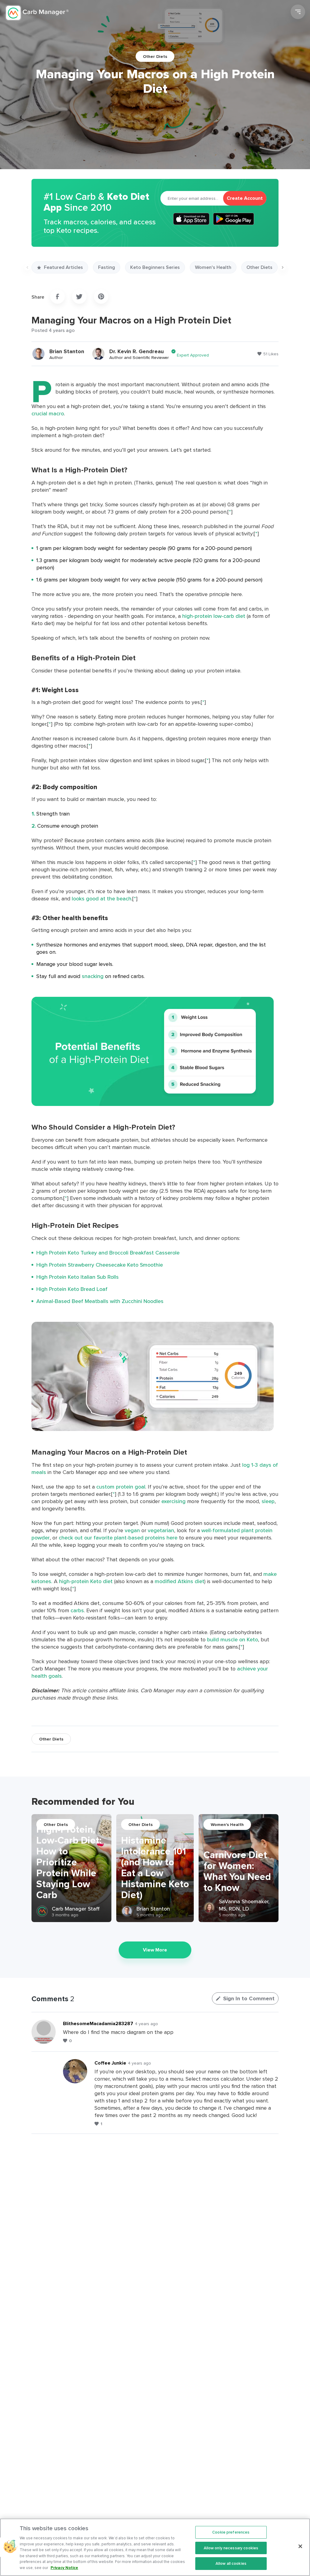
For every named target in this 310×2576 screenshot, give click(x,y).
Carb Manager (37, 13)
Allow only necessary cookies (231, 2548)
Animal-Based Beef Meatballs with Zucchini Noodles (100, 1301)
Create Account (245, 198)
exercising (173, 1501)
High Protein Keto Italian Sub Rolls (77, 1277)
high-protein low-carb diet (214, 616)
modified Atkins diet (180, 1581)
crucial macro (48, 413)
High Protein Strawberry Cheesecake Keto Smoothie (100, 1265)
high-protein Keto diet (86, 1581)
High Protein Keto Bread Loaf (72, 1289)
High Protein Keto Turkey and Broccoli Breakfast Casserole (108, 1253)
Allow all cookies (231, 2563)
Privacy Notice (64, 2568)
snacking (93, 976)
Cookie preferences (231, 2532)
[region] (155, 2547)
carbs (77, 1610)
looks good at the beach (102, 898)
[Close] (300, 2546)
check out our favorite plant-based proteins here (118, 1538)
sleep (268, 1501)
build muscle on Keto (232, 1639)
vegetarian (161, 1530)
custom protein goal (121, 1487)
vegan (132, 1530)
